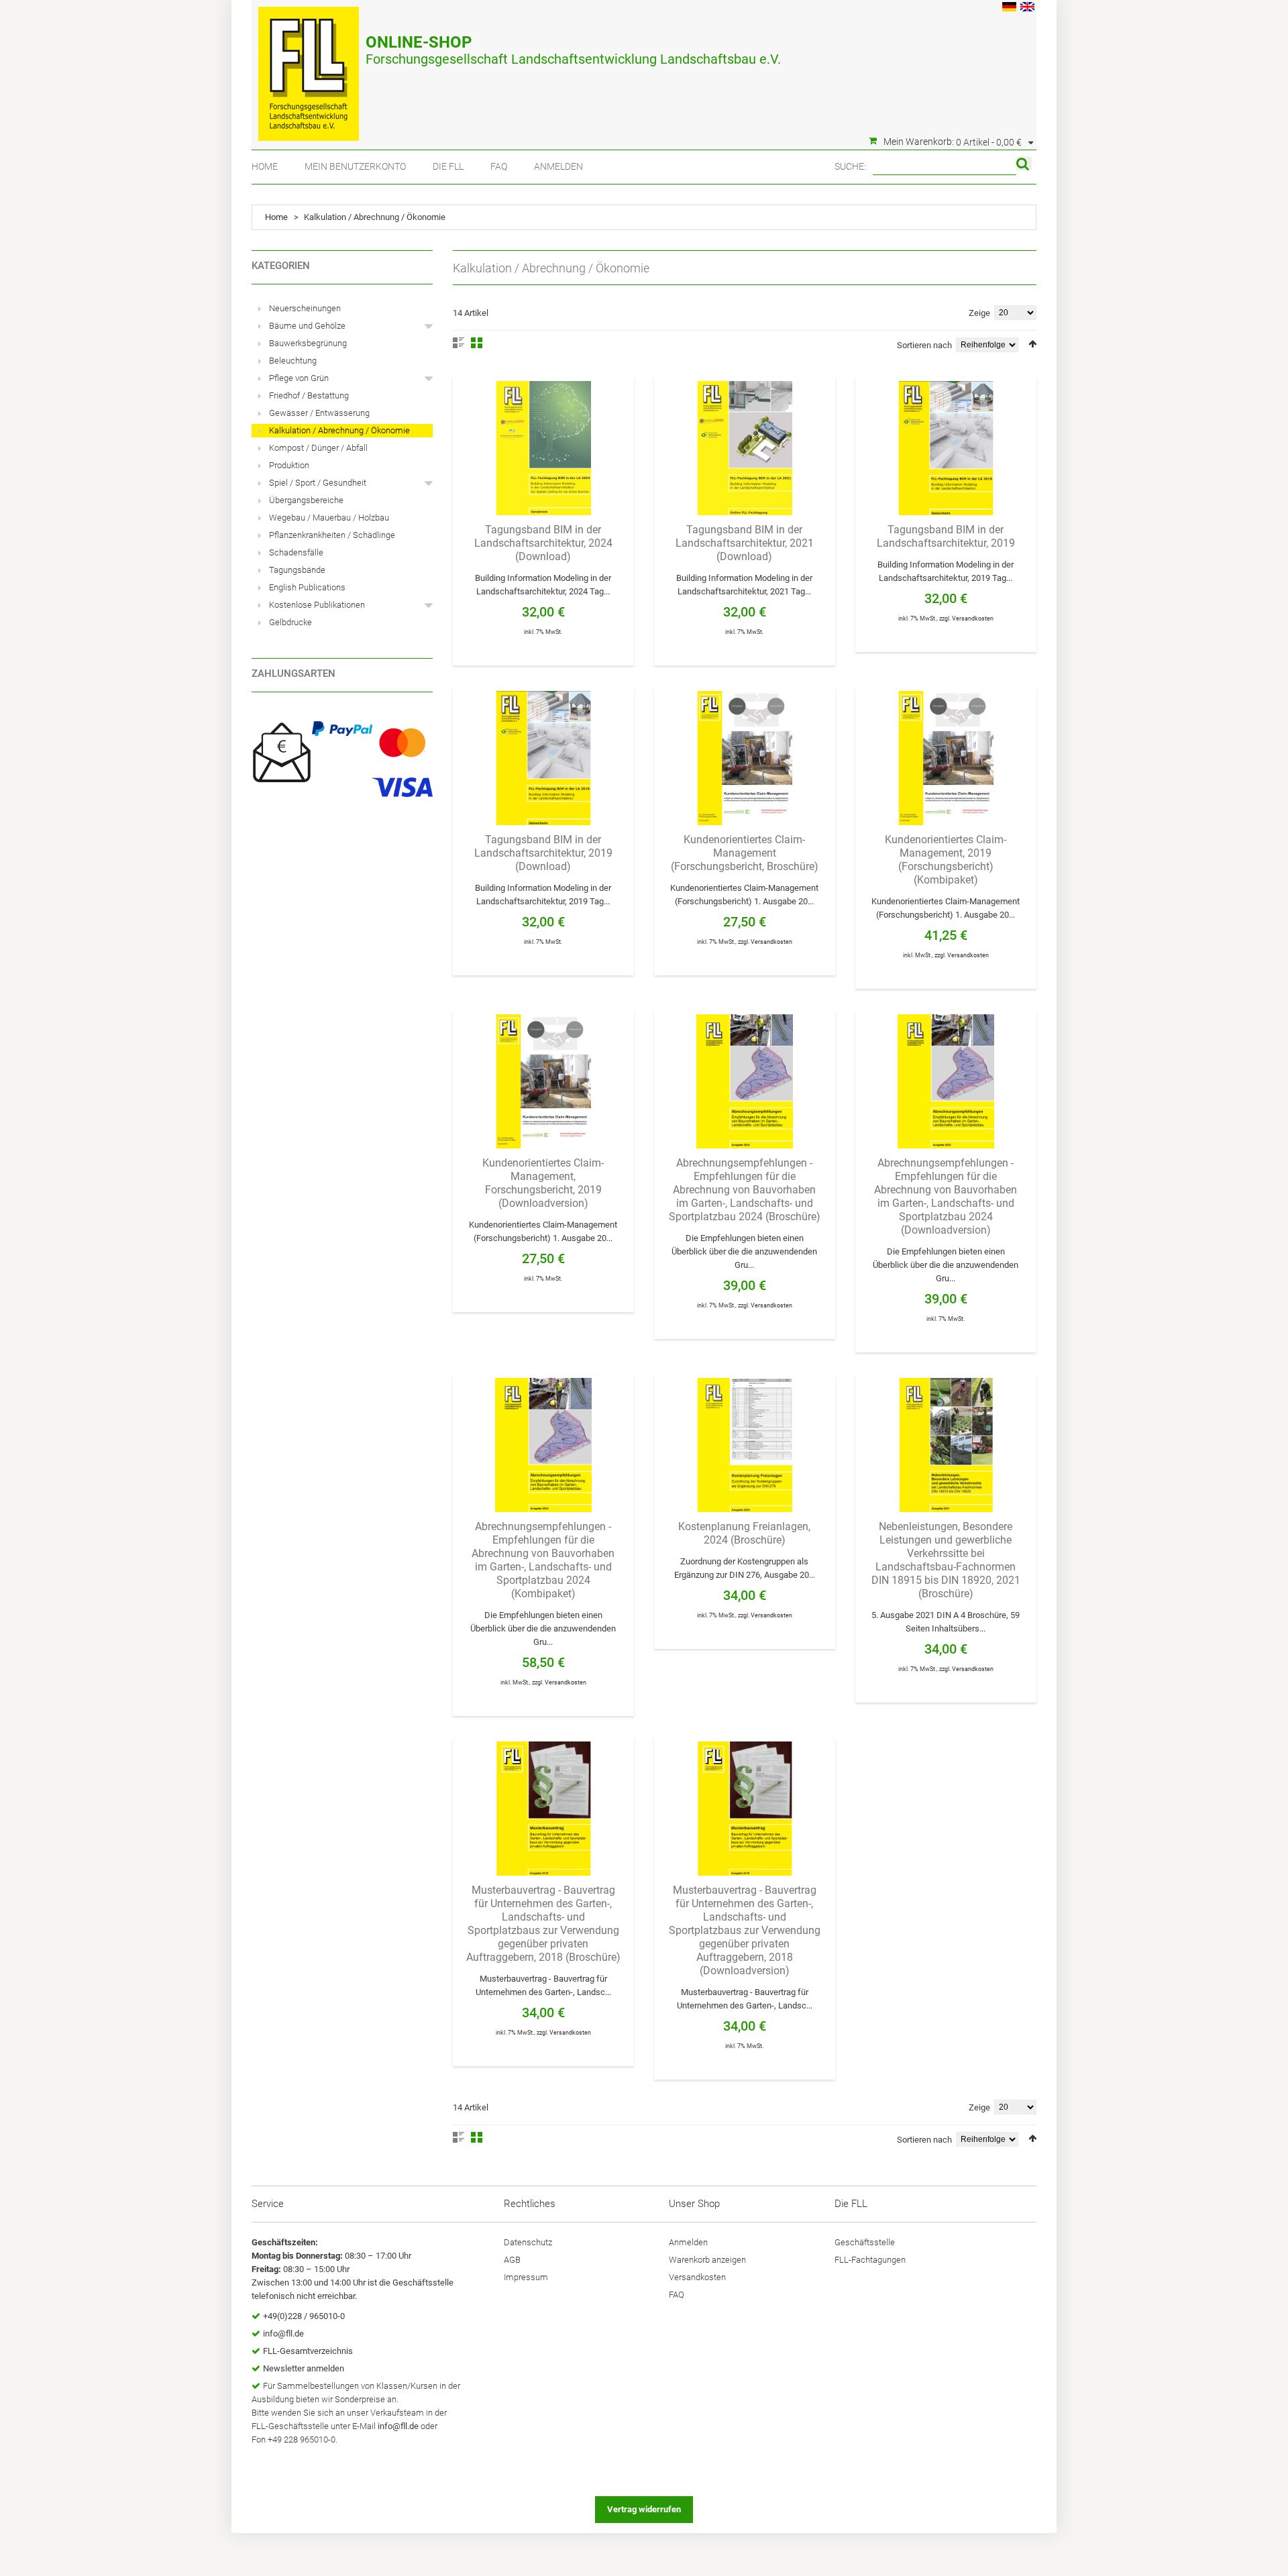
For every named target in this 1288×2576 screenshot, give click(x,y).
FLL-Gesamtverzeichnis (308, 2351)
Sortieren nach (924, 345)
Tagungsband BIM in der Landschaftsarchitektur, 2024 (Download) (543, 543)
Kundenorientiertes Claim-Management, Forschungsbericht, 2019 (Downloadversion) (543, 1183)
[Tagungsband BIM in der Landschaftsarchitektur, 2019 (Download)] (543, 758)
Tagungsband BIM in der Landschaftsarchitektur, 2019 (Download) (543, 853)
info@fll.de (283, 2333)
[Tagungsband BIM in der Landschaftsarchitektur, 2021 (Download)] (745, 448)
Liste (459, 343)
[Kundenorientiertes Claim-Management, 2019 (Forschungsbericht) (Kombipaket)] (946, 758)
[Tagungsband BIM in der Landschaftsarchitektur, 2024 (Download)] (543, 448)
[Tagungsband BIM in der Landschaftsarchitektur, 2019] (946, 448)
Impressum (526, 2277)
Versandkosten (973, 619)
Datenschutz (528, 2242)
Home (265, 166)
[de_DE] (1009, 8)
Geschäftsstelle (865, 2242)
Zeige (979, 313)
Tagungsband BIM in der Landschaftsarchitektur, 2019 (946, 536)
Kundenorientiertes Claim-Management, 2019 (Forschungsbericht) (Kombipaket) (946, 860)
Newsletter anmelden (304, 2368)
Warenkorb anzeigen (707, 2260)
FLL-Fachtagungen (870, 2260)
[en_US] (1027, 8)
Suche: (850, 166)
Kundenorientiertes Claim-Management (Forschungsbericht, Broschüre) (745, 853)
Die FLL (448, 166)
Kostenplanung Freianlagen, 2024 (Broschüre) (744, 1533)
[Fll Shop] (309, 67)
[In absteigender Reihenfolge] (1032, 344)
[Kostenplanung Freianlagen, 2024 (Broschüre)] (745, 1445)
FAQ (499, 166)
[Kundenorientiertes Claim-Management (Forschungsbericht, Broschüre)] (745, 758)
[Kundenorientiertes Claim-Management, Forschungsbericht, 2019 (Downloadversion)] (543, 1081)
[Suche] (1024, 164)
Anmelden (558, 166)
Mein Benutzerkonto (355, 166)
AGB (512, 2260)
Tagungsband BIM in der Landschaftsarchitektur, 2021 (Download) (745, 543)
